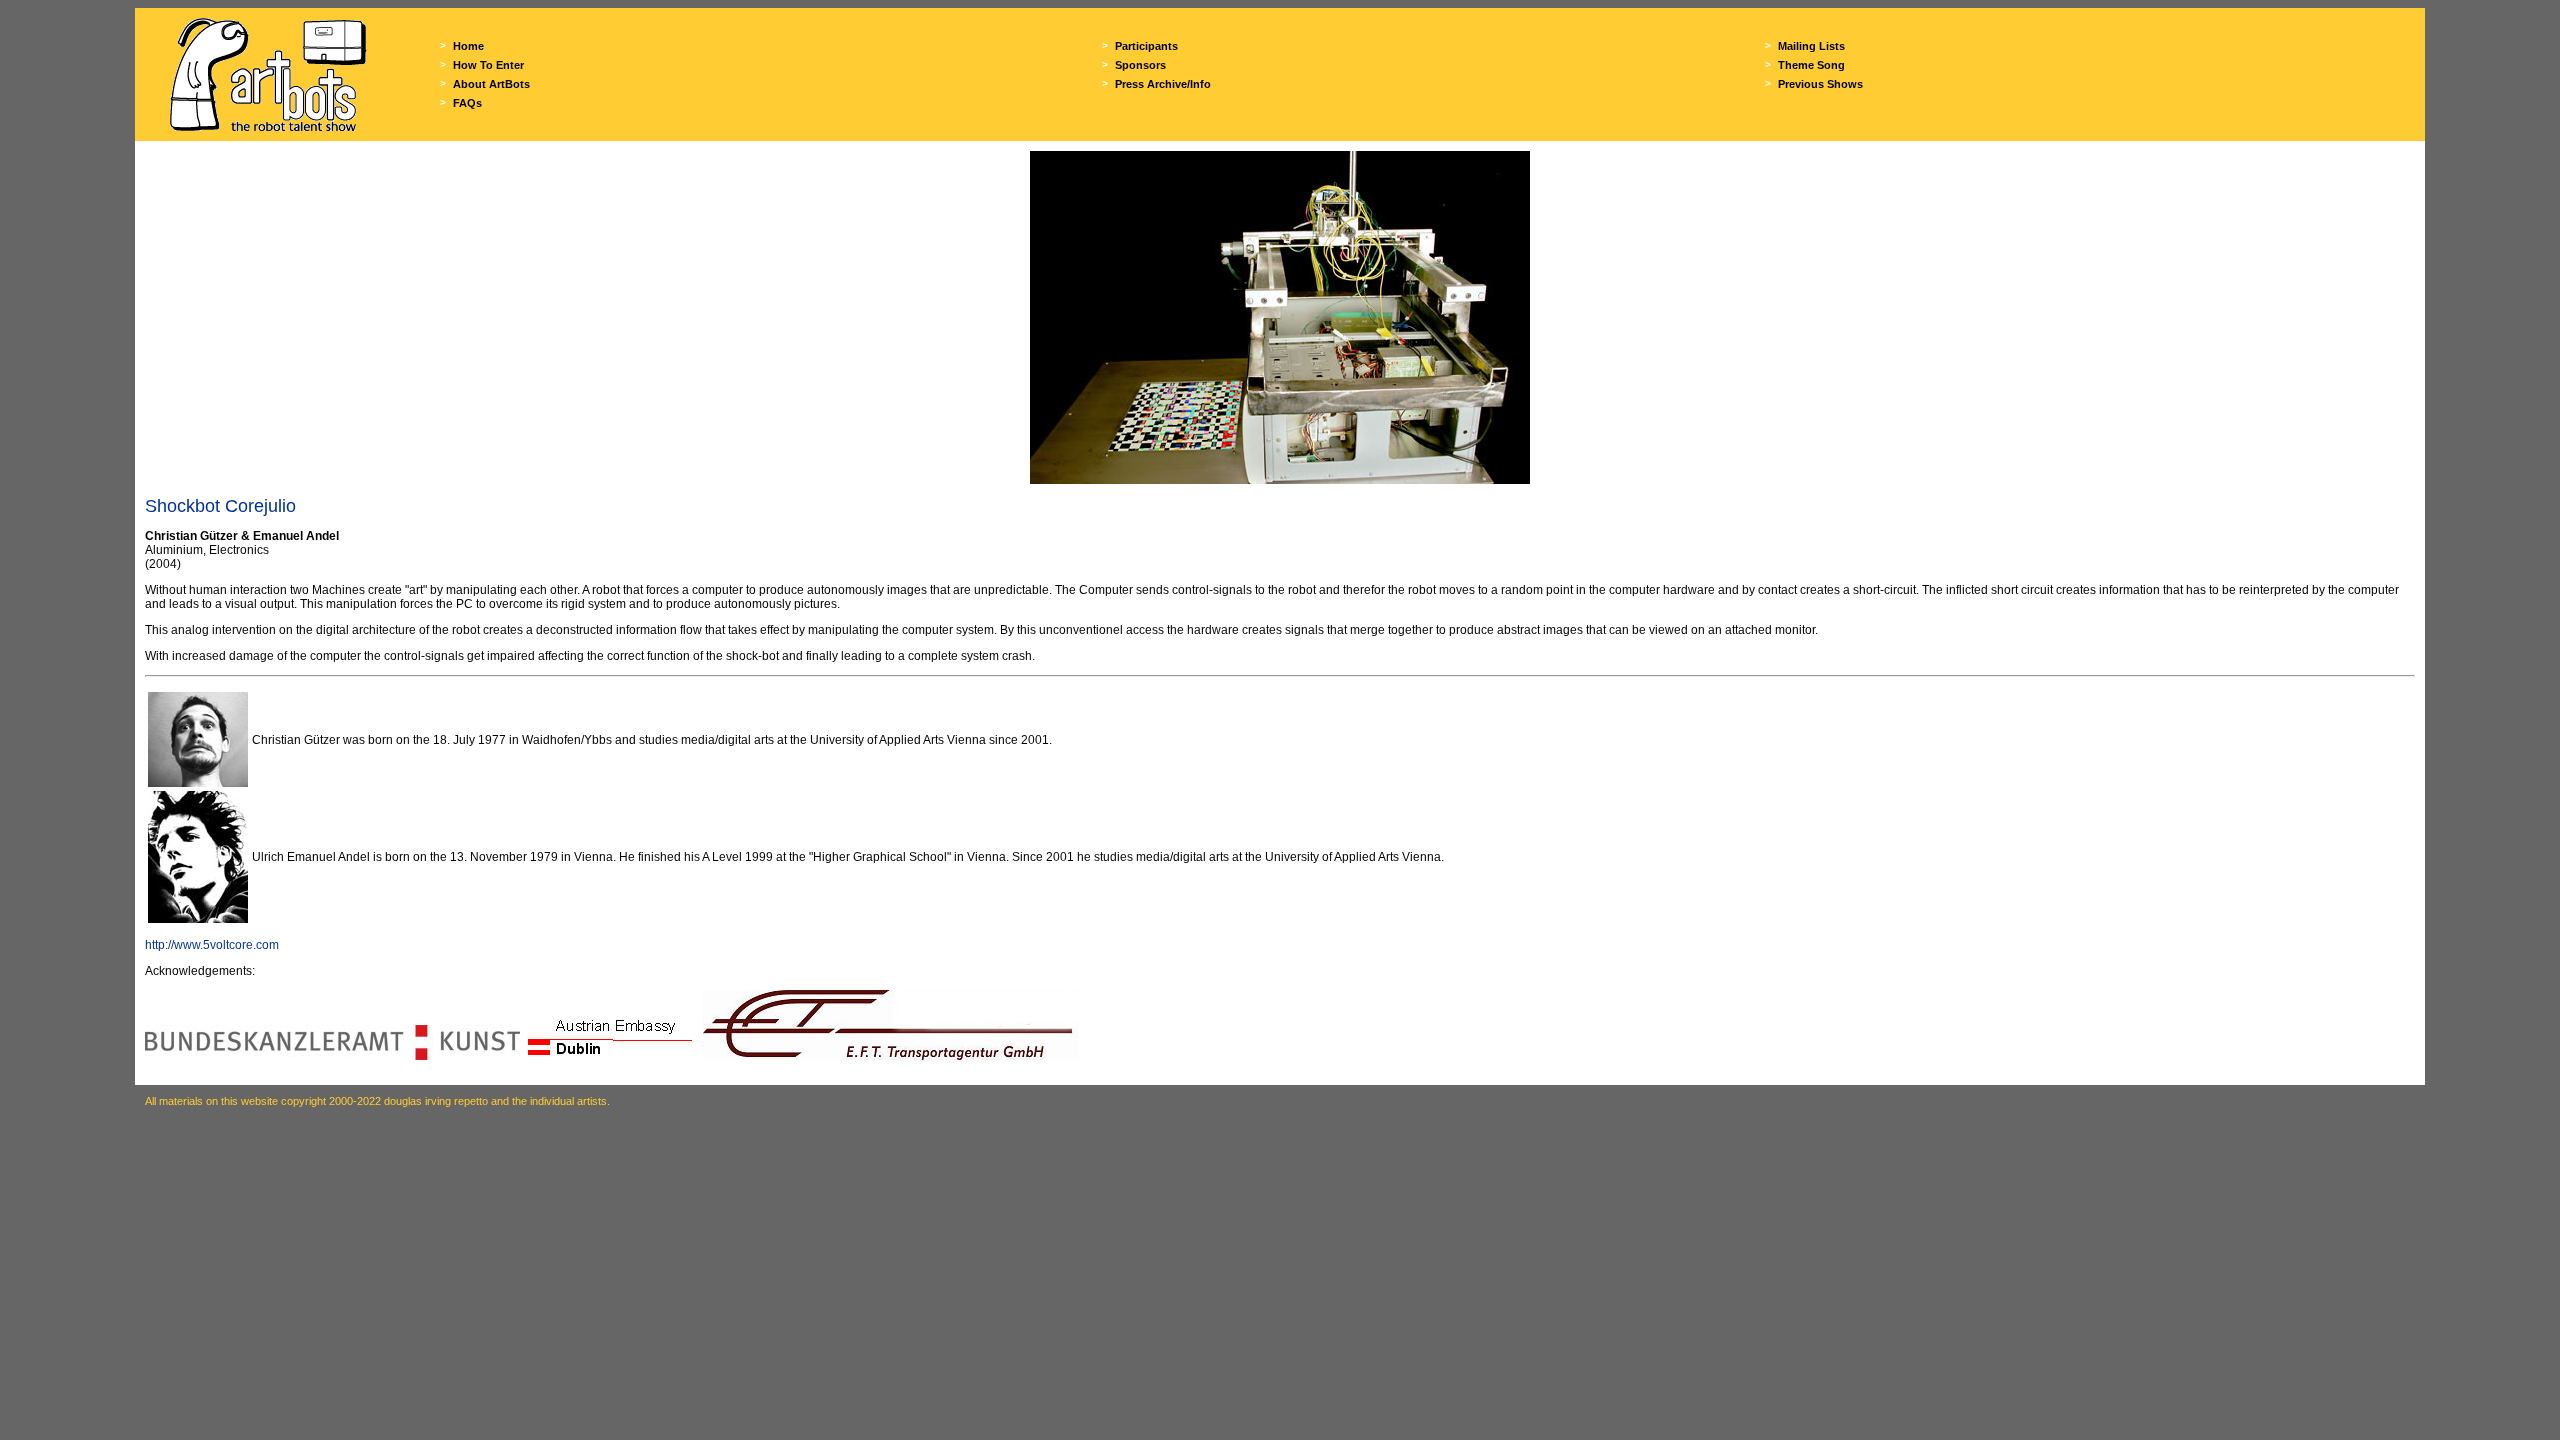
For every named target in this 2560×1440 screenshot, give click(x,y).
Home (468, 46)
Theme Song (1811, 65)
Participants (1146, 46)
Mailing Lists (1811, 46)
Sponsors (1140, 65)
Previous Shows (1820, 84)
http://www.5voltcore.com (212, 945)
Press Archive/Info (1163, 84)
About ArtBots (491, 84)
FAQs (467, 103)
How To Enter (488, 65)
